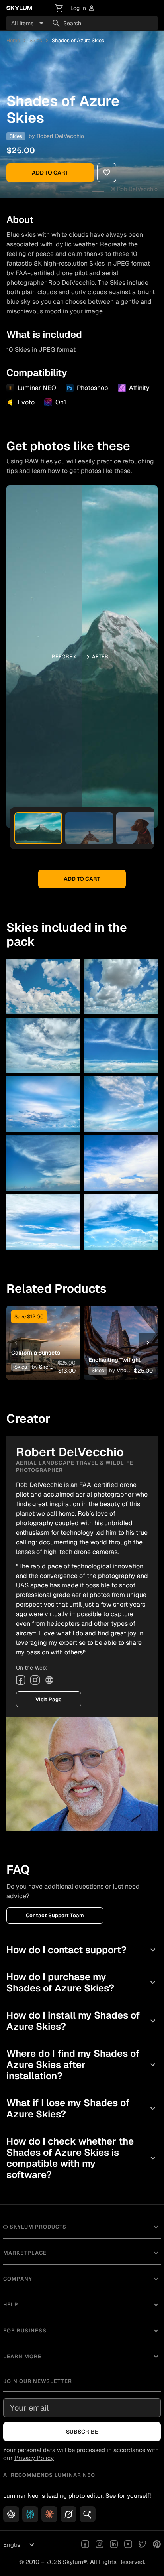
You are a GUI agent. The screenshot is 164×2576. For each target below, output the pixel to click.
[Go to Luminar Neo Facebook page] (85, 2545)
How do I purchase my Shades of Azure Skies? (82, 1982)
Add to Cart (50, 173)
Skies (36, 40)
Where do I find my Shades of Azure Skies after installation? (82, 2065)
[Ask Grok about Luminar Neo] (68, 2514)
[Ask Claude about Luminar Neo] (49, 2514)
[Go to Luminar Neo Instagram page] (100, 2545)
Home (13, 40)
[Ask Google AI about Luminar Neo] (88, 2514)
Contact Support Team (55, 1915)
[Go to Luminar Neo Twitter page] (143, 2545)
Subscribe (82, 2432)
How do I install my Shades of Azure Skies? (82, 2021)
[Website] (49, 1680)
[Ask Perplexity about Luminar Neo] (30, 2514)
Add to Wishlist (42, 1330)
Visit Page (49, 1699)
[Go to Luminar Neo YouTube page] (128, 2545)
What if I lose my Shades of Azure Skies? (82, 2108)
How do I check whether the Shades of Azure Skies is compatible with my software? (82, 2158)
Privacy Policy (34, 2458)
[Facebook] (21, 1680)
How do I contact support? (82, 1950)
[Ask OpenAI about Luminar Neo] (11, 2514)
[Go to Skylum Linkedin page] (114, 2545)
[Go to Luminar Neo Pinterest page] (157, 2545)
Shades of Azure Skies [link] (78, 40)
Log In (83, 8)
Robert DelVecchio (60, 136)
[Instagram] (35, 1680)
